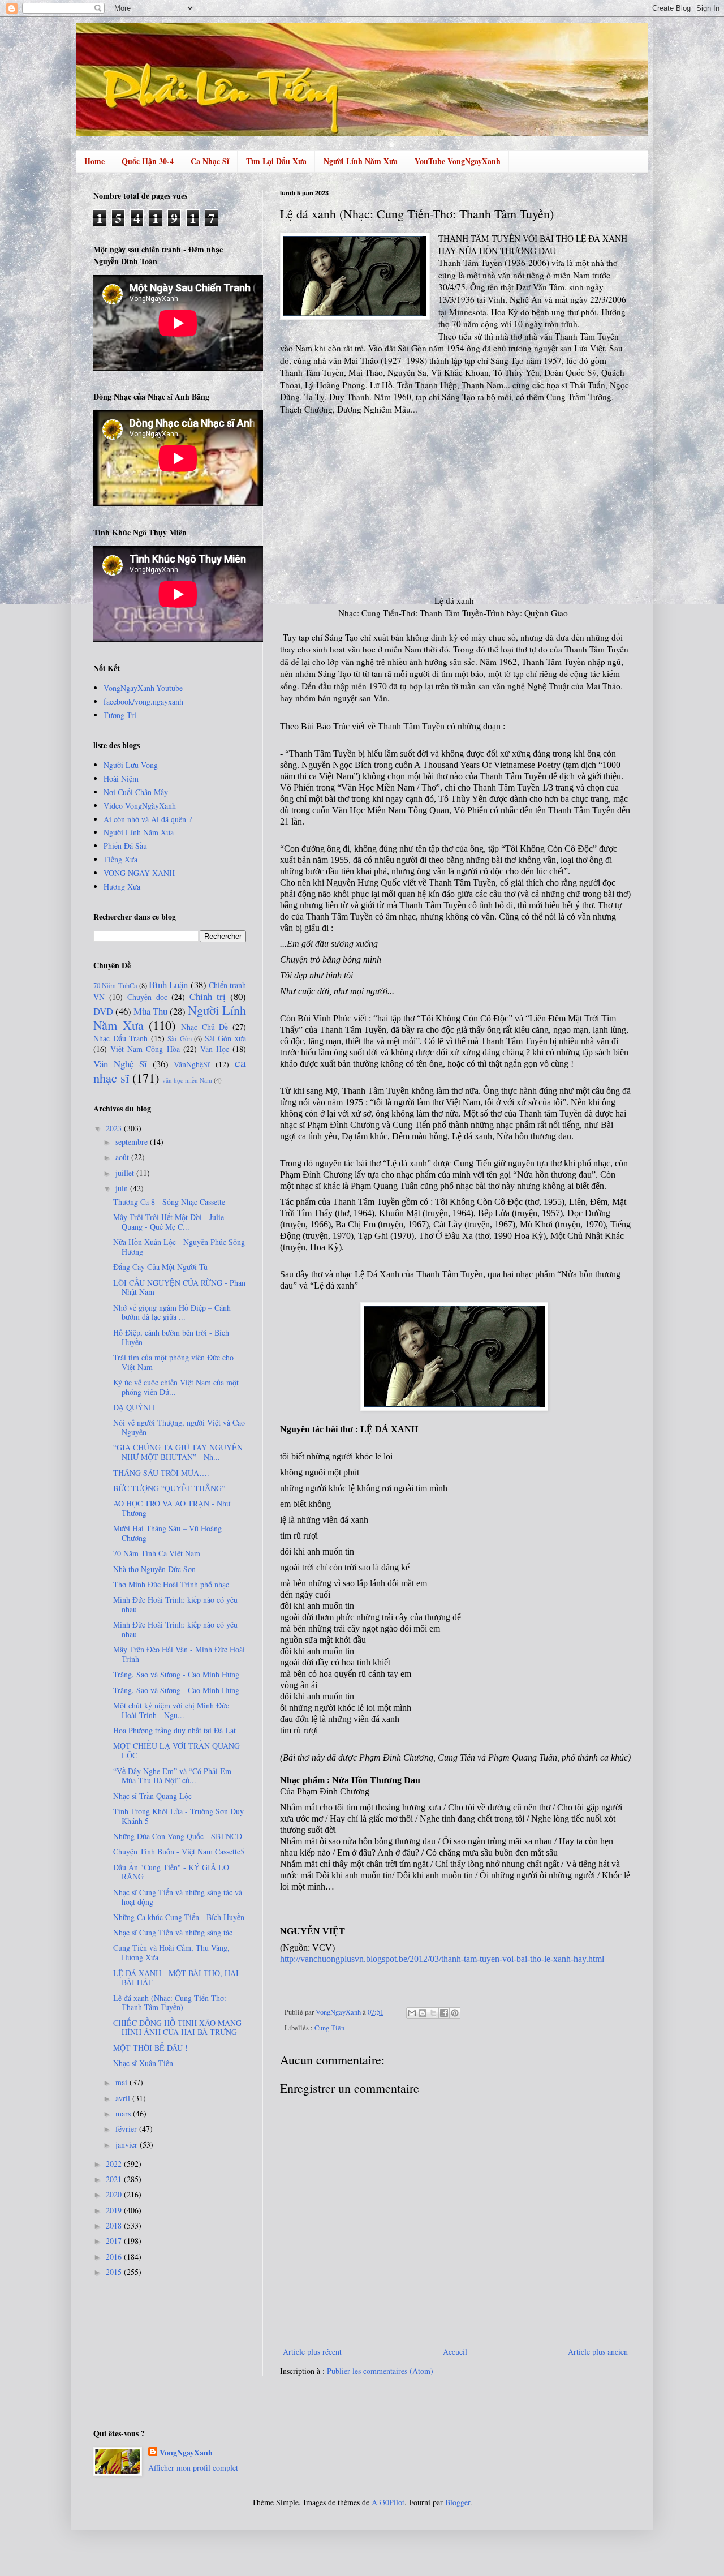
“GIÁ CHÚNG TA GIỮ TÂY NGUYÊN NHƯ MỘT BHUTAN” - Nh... (178, 1452)
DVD (103, 1011)
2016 (115, 2257)
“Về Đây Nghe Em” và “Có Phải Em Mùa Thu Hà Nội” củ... (172, 1776)
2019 (115, 2210)
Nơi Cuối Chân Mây (136, 792)
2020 (115, 2194)
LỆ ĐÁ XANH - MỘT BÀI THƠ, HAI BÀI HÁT (176, 1978)
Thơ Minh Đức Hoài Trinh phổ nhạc (171, 1584)
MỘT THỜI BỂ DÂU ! (150, 2048)
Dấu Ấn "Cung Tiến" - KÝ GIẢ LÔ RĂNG (171, 1872)
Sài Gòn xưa (225, 1038)
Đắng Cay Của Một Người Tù (160, 1267)
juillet (126, 1173)
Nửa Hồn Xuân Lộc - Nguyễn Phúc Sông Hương (179, 1247)
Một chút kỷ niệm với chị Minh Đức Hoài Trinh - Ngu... (171, 1710)
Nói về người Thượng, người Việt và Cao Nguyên (179, 1427)
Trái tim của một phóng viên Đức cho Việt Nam (173, 1362)
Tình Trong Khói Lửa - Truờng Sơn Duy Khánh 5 (178, 1816)
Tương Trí (120, 715)
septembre (133, 1142)
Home (94, 161)
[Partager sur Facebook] (444, 2013)
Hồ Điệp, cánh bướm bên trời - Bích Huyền (171, 1337)
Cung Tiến (329, 2028)
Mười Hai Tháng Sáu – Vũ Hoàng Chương (167, 1533)
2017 (115, 2241)
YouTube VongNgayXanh (458, 161)
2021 (115, 2179)
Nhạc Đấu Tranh (120, 1038)
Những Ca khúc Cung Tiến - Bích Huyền (179, 1917)
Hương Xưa (122, 886)
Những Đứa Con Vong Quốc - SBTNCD (178, 1836)
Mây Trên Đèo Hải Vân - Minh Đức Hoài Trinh (179, 1654)
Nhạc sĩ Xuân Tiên (143, 2063)
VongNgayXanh (186, 2453)
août (123, 1157)
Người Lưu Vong (131, 765)
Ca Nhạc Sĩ (210, 161)
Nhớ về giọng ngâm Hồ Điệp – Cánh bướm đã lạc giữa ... (172, 1312)
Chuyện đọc (147, 997)
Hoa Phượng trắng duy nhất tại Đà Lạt (174, 1730)
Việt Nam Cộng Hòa (145, 1049)
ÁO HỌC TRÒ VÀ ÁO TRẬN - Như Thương (172, 1508)
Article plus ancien (598, 2352)
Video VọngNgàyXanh (140, 806)
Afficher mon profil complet (193, 2468)
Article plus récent (312, 2352)
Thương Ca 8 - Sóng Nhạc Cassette (169, 1202)
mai (122, 2082)
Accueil (455, 2352)
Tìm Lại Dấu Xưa (276, 161)
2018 (115, 2225)
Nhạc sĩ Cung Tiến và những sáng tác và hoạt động (178, 1897)
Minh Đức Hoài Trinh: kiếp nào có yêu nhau (175, 1604)
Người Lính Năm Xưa (361, 161)
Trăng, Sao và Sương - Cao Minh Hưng (176, 1674)
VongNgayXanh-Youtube (143, 688)
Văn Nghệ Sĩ (120, 1064)
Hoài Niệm (121, 778)
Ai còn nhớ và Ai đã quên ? (148, 819)
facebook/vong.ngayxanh (143, 701)
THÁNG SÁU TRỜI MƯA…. (161, 1473)
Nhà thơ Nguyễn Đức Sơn (154, 1569)
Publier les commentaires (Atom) (380, 2371)
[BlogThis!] (423, 2013)
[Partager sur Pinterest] (455, 2013)
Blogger (458, 2502)
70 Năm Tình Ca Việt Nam (157, 1553)
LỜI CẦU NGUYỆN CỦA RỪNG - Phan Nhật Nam (179, 1287)
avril (124, 2098)
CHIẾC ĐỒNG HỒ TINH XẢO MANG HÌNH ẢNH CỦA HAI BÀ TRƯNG (177, 2028)
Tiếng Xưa (120, 859)
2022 (115, 2164)
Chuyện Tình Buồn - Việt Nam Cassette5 (179, 1851)
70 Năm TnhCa (115, 986)
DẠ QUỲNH (134, 1407)
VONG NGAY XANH (139, 873)
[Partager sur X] (433, 2013)
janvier (128, 2144)
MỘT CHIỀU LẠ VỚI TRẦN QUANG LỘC (176, 1750)
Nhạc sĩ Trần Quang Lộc (152, 1796)
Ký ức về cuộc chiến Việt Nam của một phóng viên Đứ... (176, 1387)
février (127, 2129)
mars (124, 2113)
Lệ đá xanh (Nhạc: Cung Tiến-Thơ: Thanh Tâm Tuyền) (170, 2003)
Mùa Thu (150, 1011)
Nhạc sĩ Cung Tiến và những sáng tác (173, 1932)
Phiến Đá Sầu (125, 846)
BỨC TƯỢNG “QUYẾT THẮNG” (169, 1488)
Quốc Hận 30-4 (148, 161)
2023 (115, 1128)
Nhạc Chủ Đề (204, 1027)
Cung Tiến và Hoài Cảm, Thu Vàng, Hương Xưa (171, 1952)
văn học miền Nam (187, 1080)
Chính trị (208, 996)
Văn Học (215, 1049)
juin (123, 1188)
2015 (115, 2272)
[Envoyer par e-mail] (412, 2013)
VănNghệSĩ (192, 1064)
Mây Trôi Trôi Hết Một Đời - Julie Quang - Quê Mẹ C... (169, 1222)
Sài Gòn (180, 1039)
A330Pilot (388, 2502)
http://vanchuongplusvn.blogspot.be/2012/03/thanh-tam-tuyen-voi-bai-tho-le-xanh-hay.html (442, 1959)
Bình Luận (168, 984)
